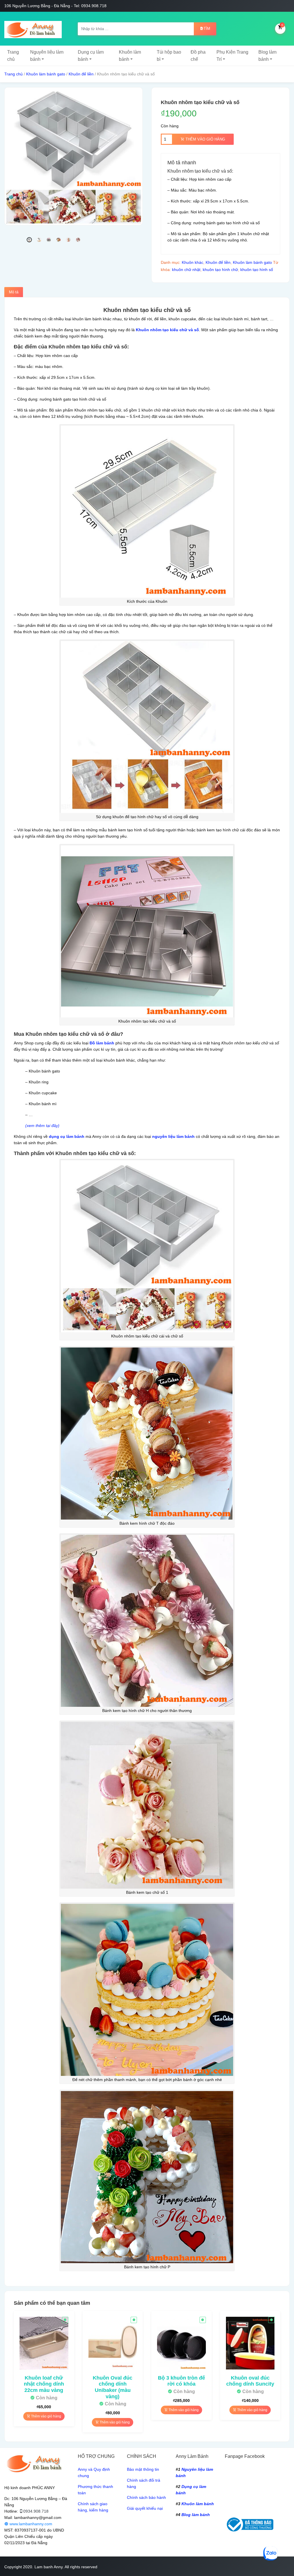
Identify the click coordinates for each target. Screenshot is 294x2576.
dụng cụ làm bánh (67, 1136)
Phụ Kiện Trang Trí (232, 56)
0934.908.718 (36, 2511)
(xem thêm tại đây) (42, 1126)
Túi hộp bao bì (169, 56)
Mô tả (14, 292)
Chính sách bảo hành (146, 2497)
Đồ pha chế (198, 56)
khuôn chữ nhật (186, 270)
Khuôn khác (193, 262)
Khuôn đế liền (81, 74)
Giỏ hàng (282, 25)
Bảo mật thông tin (143, 2469)
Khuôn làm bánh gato (46, 74)
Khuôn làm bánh (130, 56)
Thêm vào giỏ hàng (205, 139)
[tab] (14, 292)
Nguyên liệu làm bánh (47, 56)
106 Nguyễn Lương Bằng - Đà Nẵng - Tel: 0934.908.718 (55, 6)
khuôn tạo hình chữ (220, 270)
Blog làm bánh (267, 56)
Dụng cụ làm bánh (91, 56)
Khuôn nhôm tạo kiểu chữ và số (167, 330)
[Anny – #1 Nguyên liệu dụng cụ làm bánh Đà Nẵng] (33, 29)
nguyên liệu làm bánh (173, 1136)
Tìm (207, 29)
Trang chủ (13, 56)
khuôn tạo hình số (257, 270)
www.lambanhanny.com (30, 2524)
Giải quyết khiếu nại (145, 2508)
